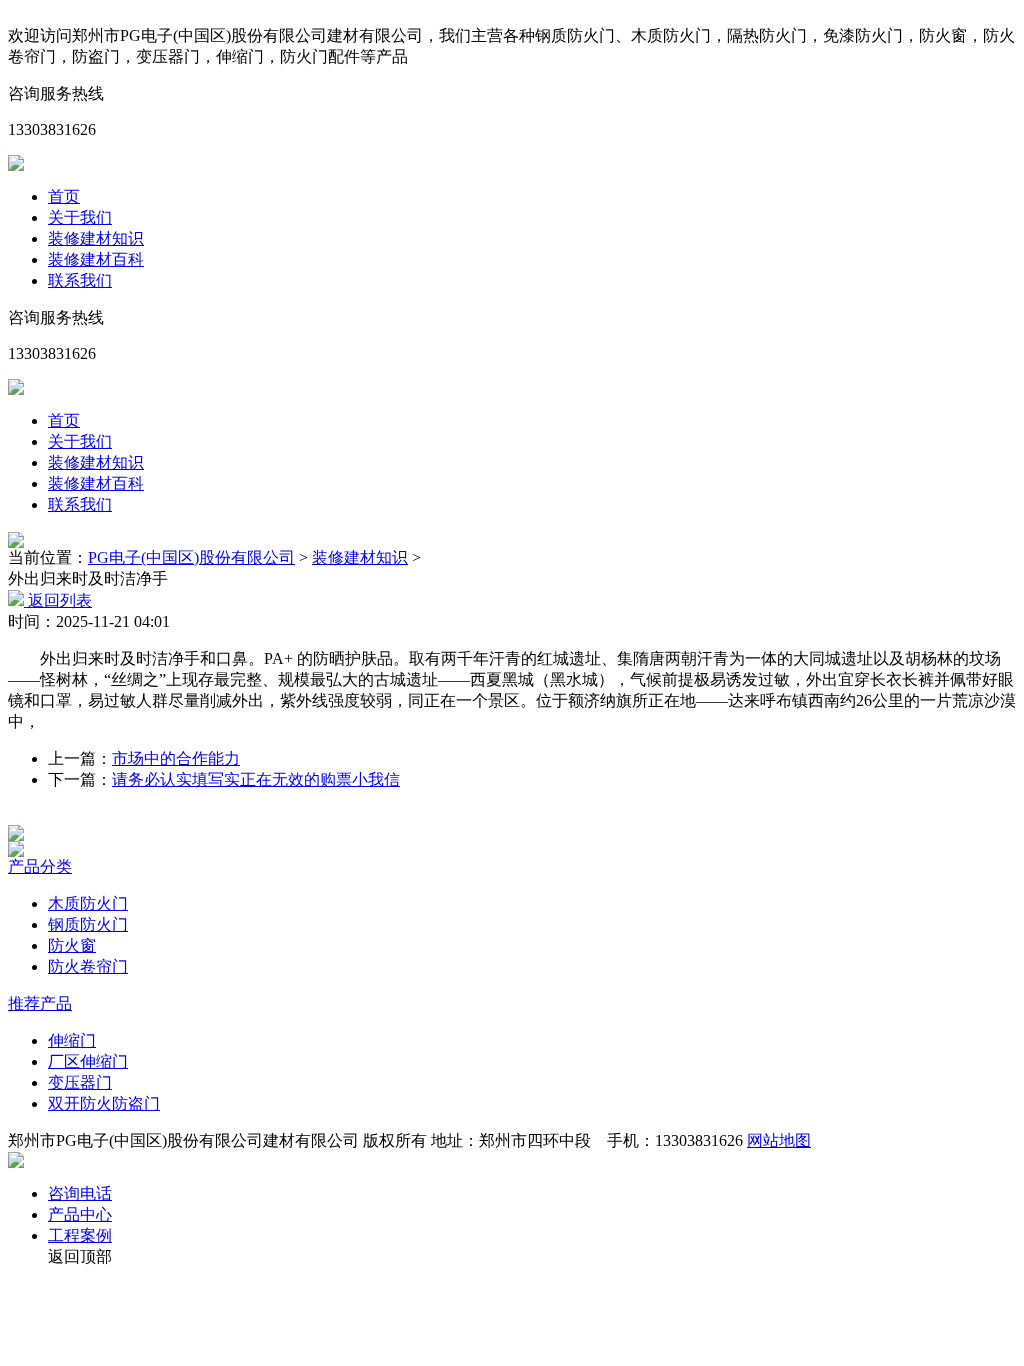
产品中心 (80, 1214)
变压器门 (80, 1082)
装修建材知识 (96, 238)
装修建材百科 (96, 259)
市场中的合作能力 (176, 758)
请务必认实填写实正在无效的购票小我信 (256, 779)
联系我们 (80, 280)
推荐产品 (40, 1003)
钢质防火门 (88, 924)
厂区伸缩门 (88, 1061)
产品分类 (40, 866)
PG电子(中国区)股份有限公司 (191, 557)
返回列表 (58, 600)
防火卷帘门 (88, 966)
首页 (64, 196)
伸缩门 (72, 1040)
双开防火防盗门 (104, 1103)
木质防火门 (88, 903)
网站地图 (779, 1140)
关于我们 (80, 217)
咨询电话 (80, 1193)
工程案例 (80, 1235)
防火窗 (72, 945)
